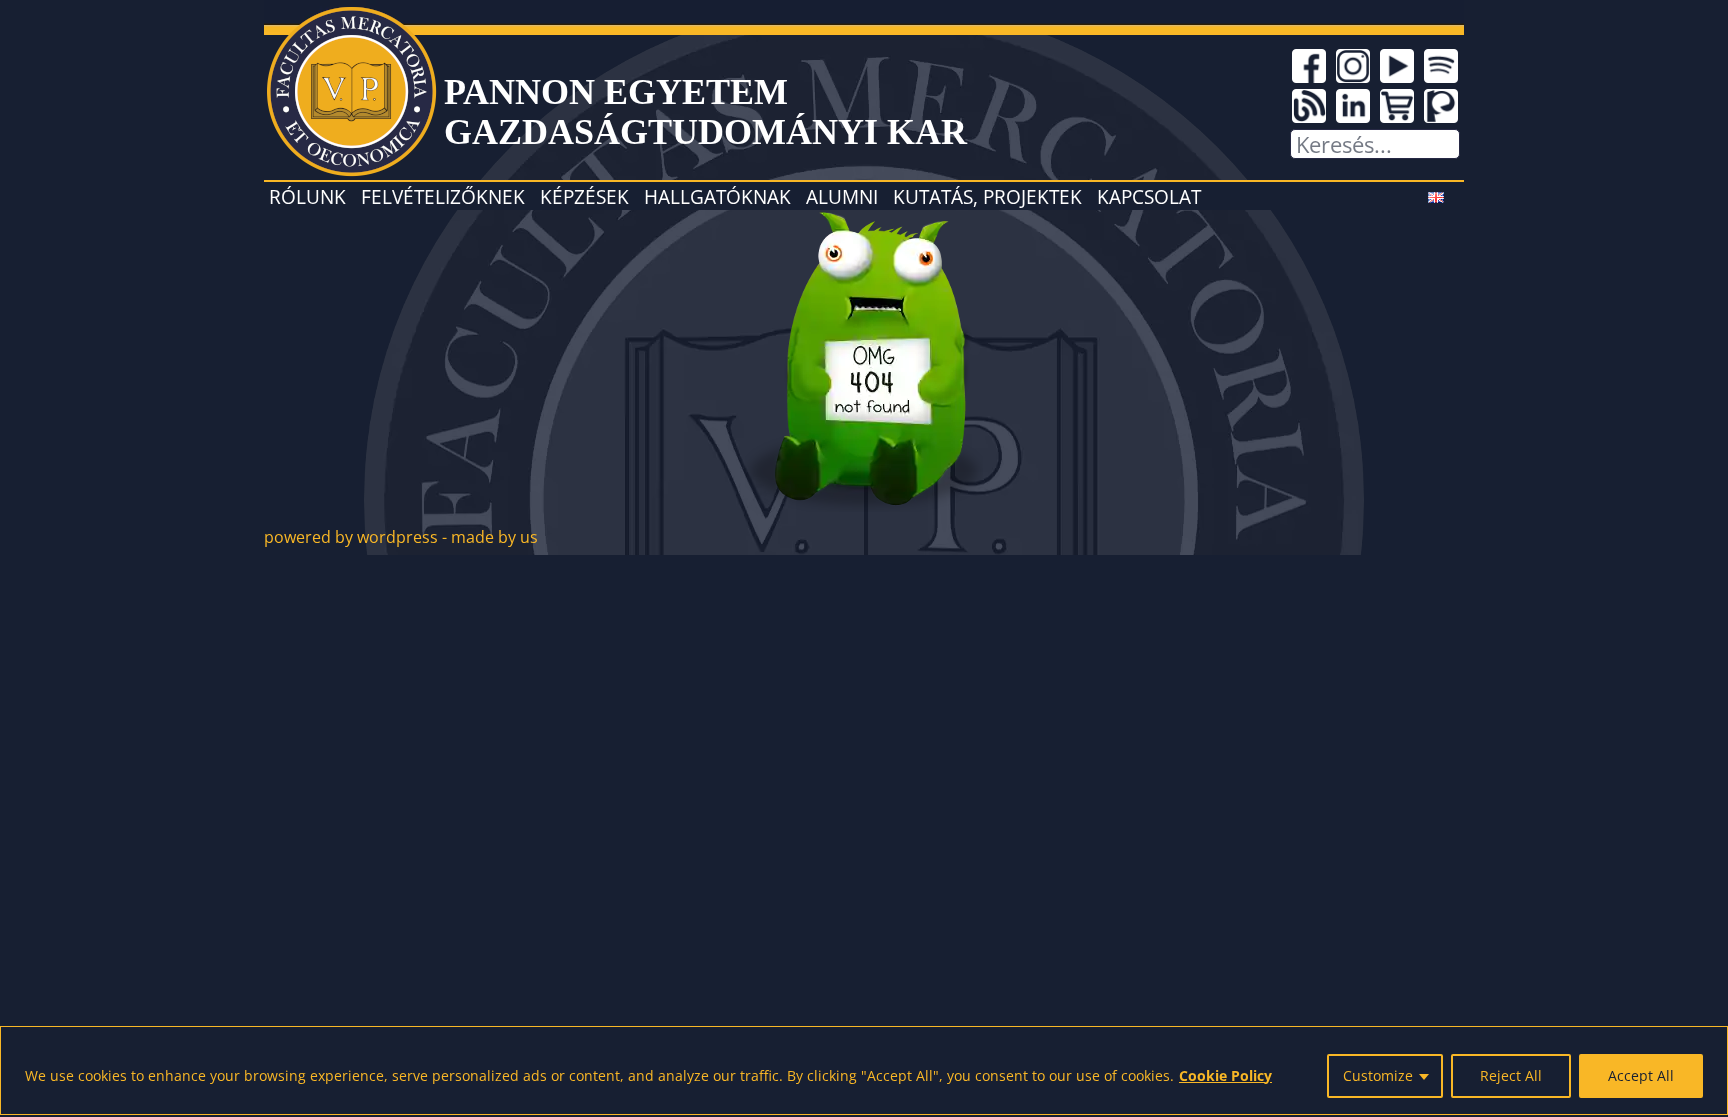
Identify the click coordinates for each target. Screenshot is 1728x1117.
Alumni (842, 196)
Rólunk (307, 196)
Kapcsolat (1149, 196)
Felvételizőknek (443, 196)
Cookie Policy (1225, 1075)
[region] (864, 1070)
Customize (1378, 1075)
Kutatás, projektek (987, 196)
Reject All (1511, 1075)
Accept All (1641, 1075)
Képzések (584, 196)
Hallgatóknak (717, 196)
